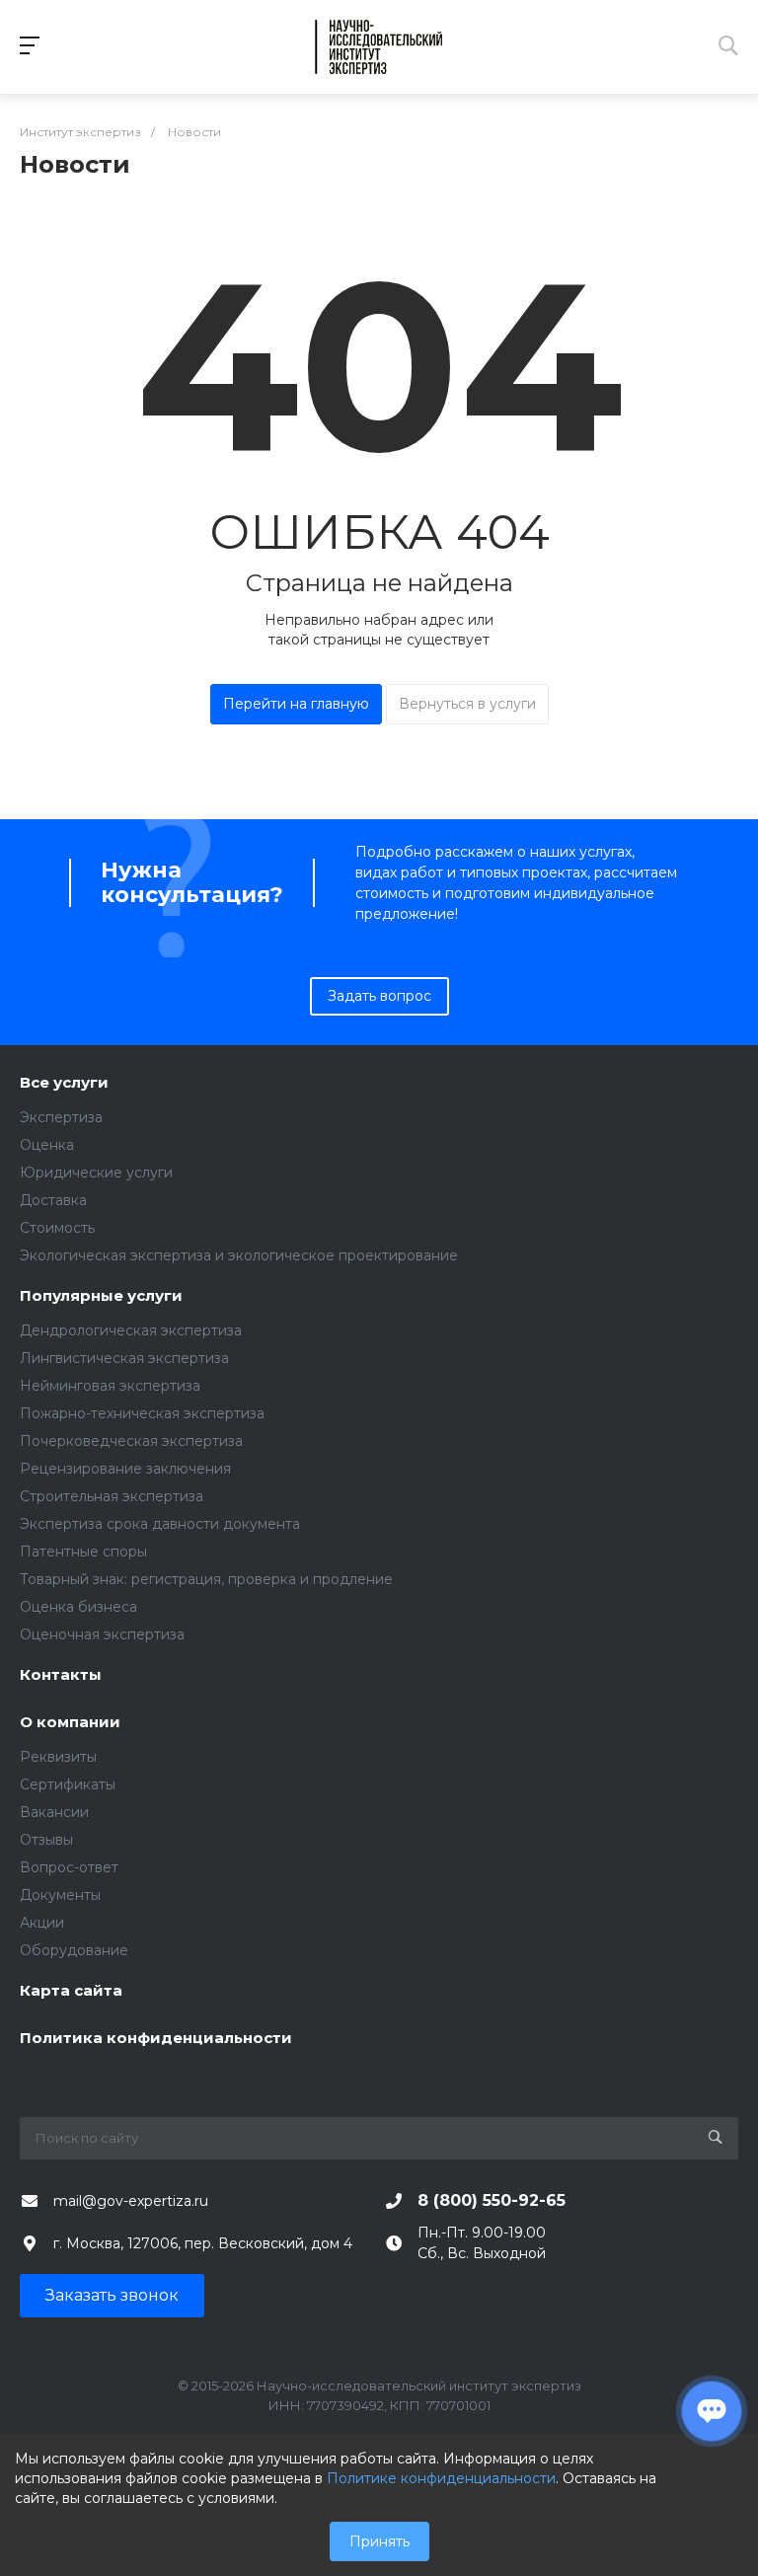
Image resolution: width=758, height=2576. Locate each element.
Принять (379, 2541)
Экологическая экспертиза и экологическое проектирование (239, 1255)
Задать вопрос (379, 996)
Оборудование (74, 1950)
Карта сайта (71, 1991)
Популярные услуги (101, 1296)
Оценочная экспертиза (102, 1634)
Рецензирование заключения (125, 1469)
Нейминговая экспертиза (110, 1386)
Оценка (47, 1145)
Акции (42, 1923)
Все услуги (64, 1083)
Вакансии (54, 1812)
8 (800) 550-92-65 (492, 2200)
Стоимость (57, 1228)
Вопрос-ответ (69, 1867)
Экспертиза (61, 1117)
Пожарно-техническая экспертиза (142, 1413)
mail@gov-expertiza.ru (131, 2201)
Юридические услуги (96, 1173)
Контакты (61, 1675)
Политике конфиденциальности (441, 2478)
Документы (60, 1895)
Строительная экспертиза (112, 1496)
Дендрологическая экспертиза (131, 1330)
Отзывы (46, 1840)
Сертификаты (68, 1784)
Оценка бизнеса (78, 1607)
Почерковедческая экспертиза (131, 1441)
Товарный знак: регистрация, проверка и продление (206, 1579)
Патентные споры (83, 1552)
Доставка (53, 1200)
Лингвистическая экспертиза (124, 1358)
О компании (70, 1723)
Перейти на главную (296, 704)
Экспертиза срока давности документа (160, 1524)
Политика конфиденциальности (156, 2039)
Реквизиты (58, 1757)
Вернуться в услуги (467, 704)
